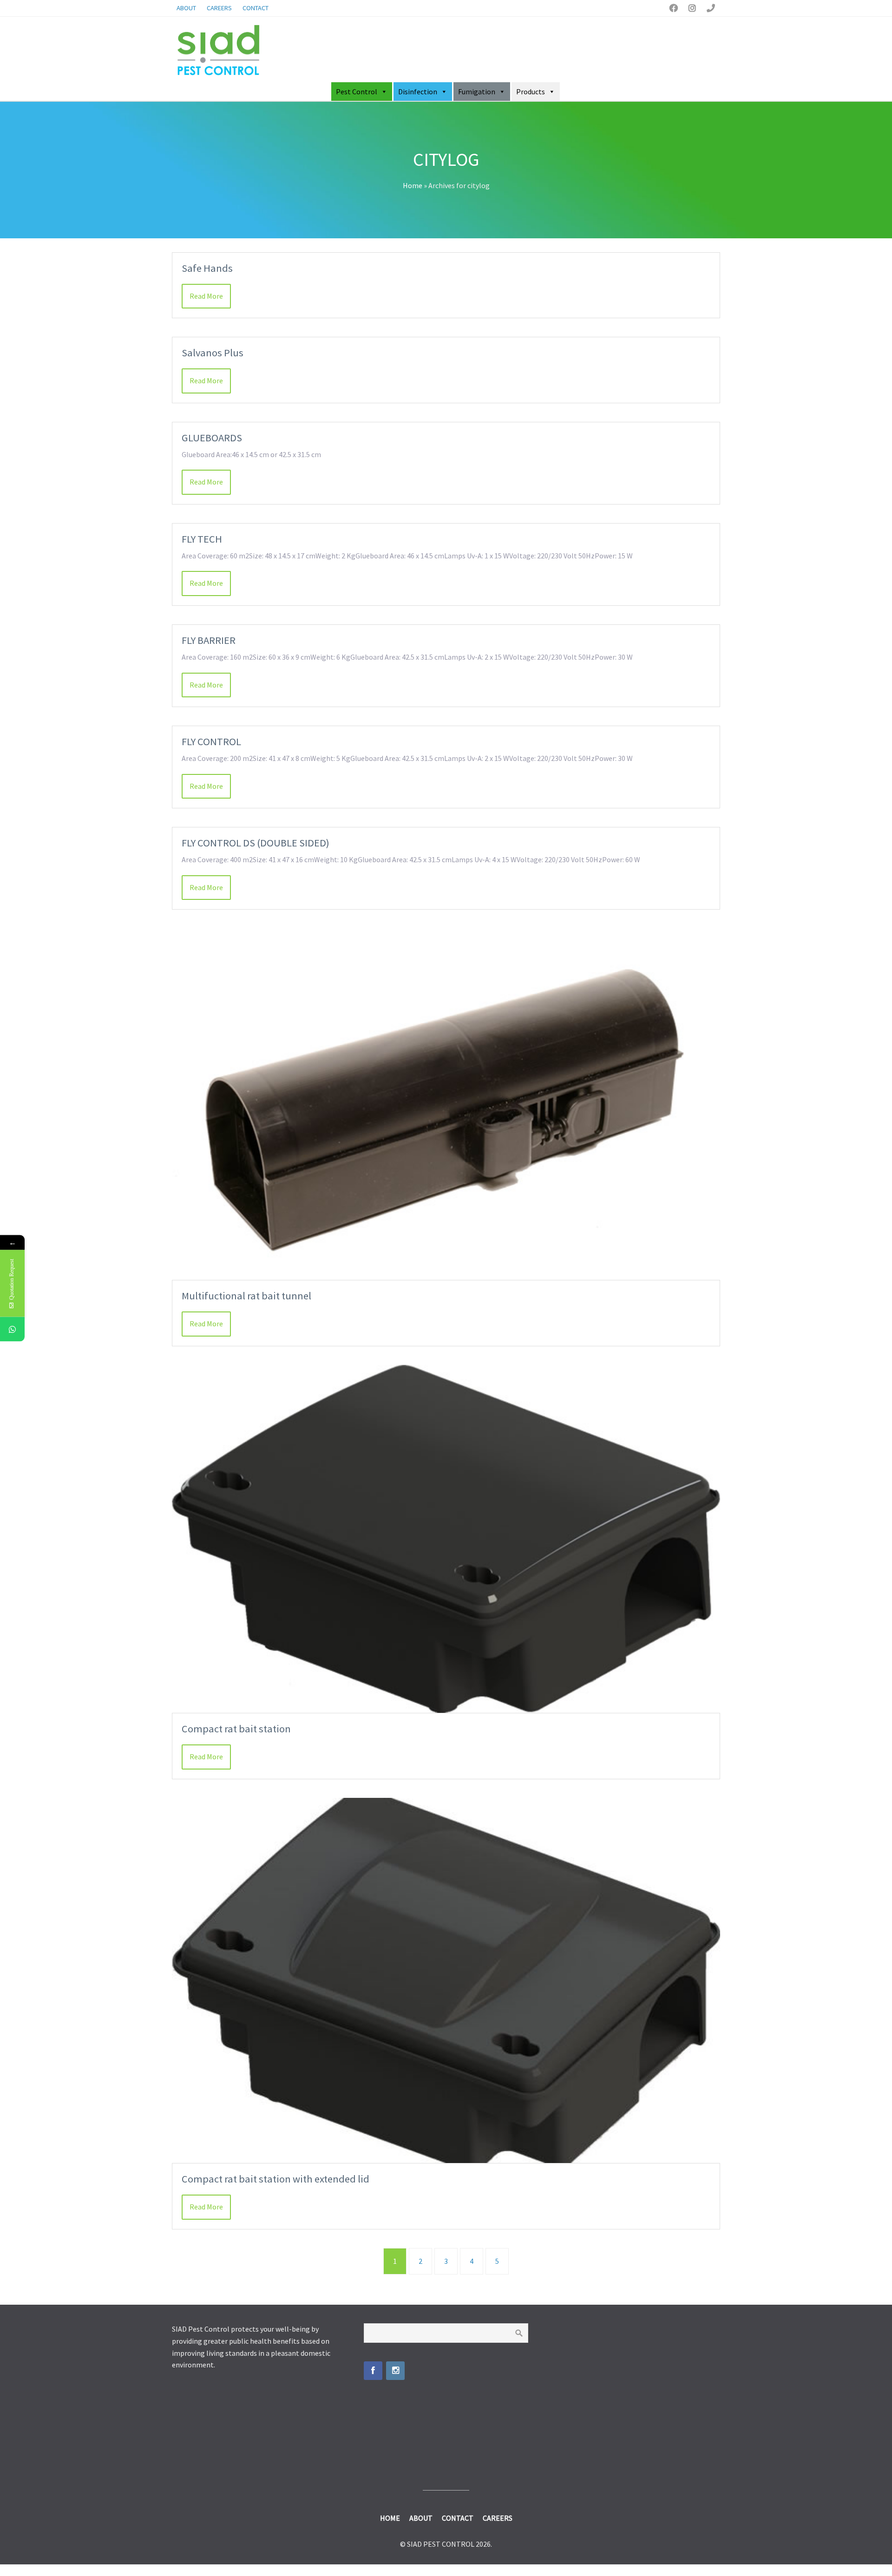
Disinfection (418, 92)
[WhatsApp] (12, 1329)
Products (531, 92)
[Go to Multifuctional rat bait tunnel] (446, 1104)
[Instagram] (395, 2371)
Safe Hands (207, 268)
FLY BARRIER (209, 640)
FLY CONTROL (211, 741)
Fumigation (477, 92)
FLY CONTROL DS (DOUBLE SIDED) (256, 843)
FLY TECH (202, 539)
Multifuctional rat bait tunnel (246, 1296)
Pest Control (357, 92)
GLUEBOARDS (212, 438)
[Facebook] (373, 2371)
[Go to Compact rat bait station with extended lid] (446, 1981)
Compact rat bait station (236, 1729)
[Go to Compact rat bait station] (446, 1539)
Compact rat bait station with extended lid (275, 2179)
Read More (206, 296)
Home (413, 185)
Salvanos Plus (213, 353)
